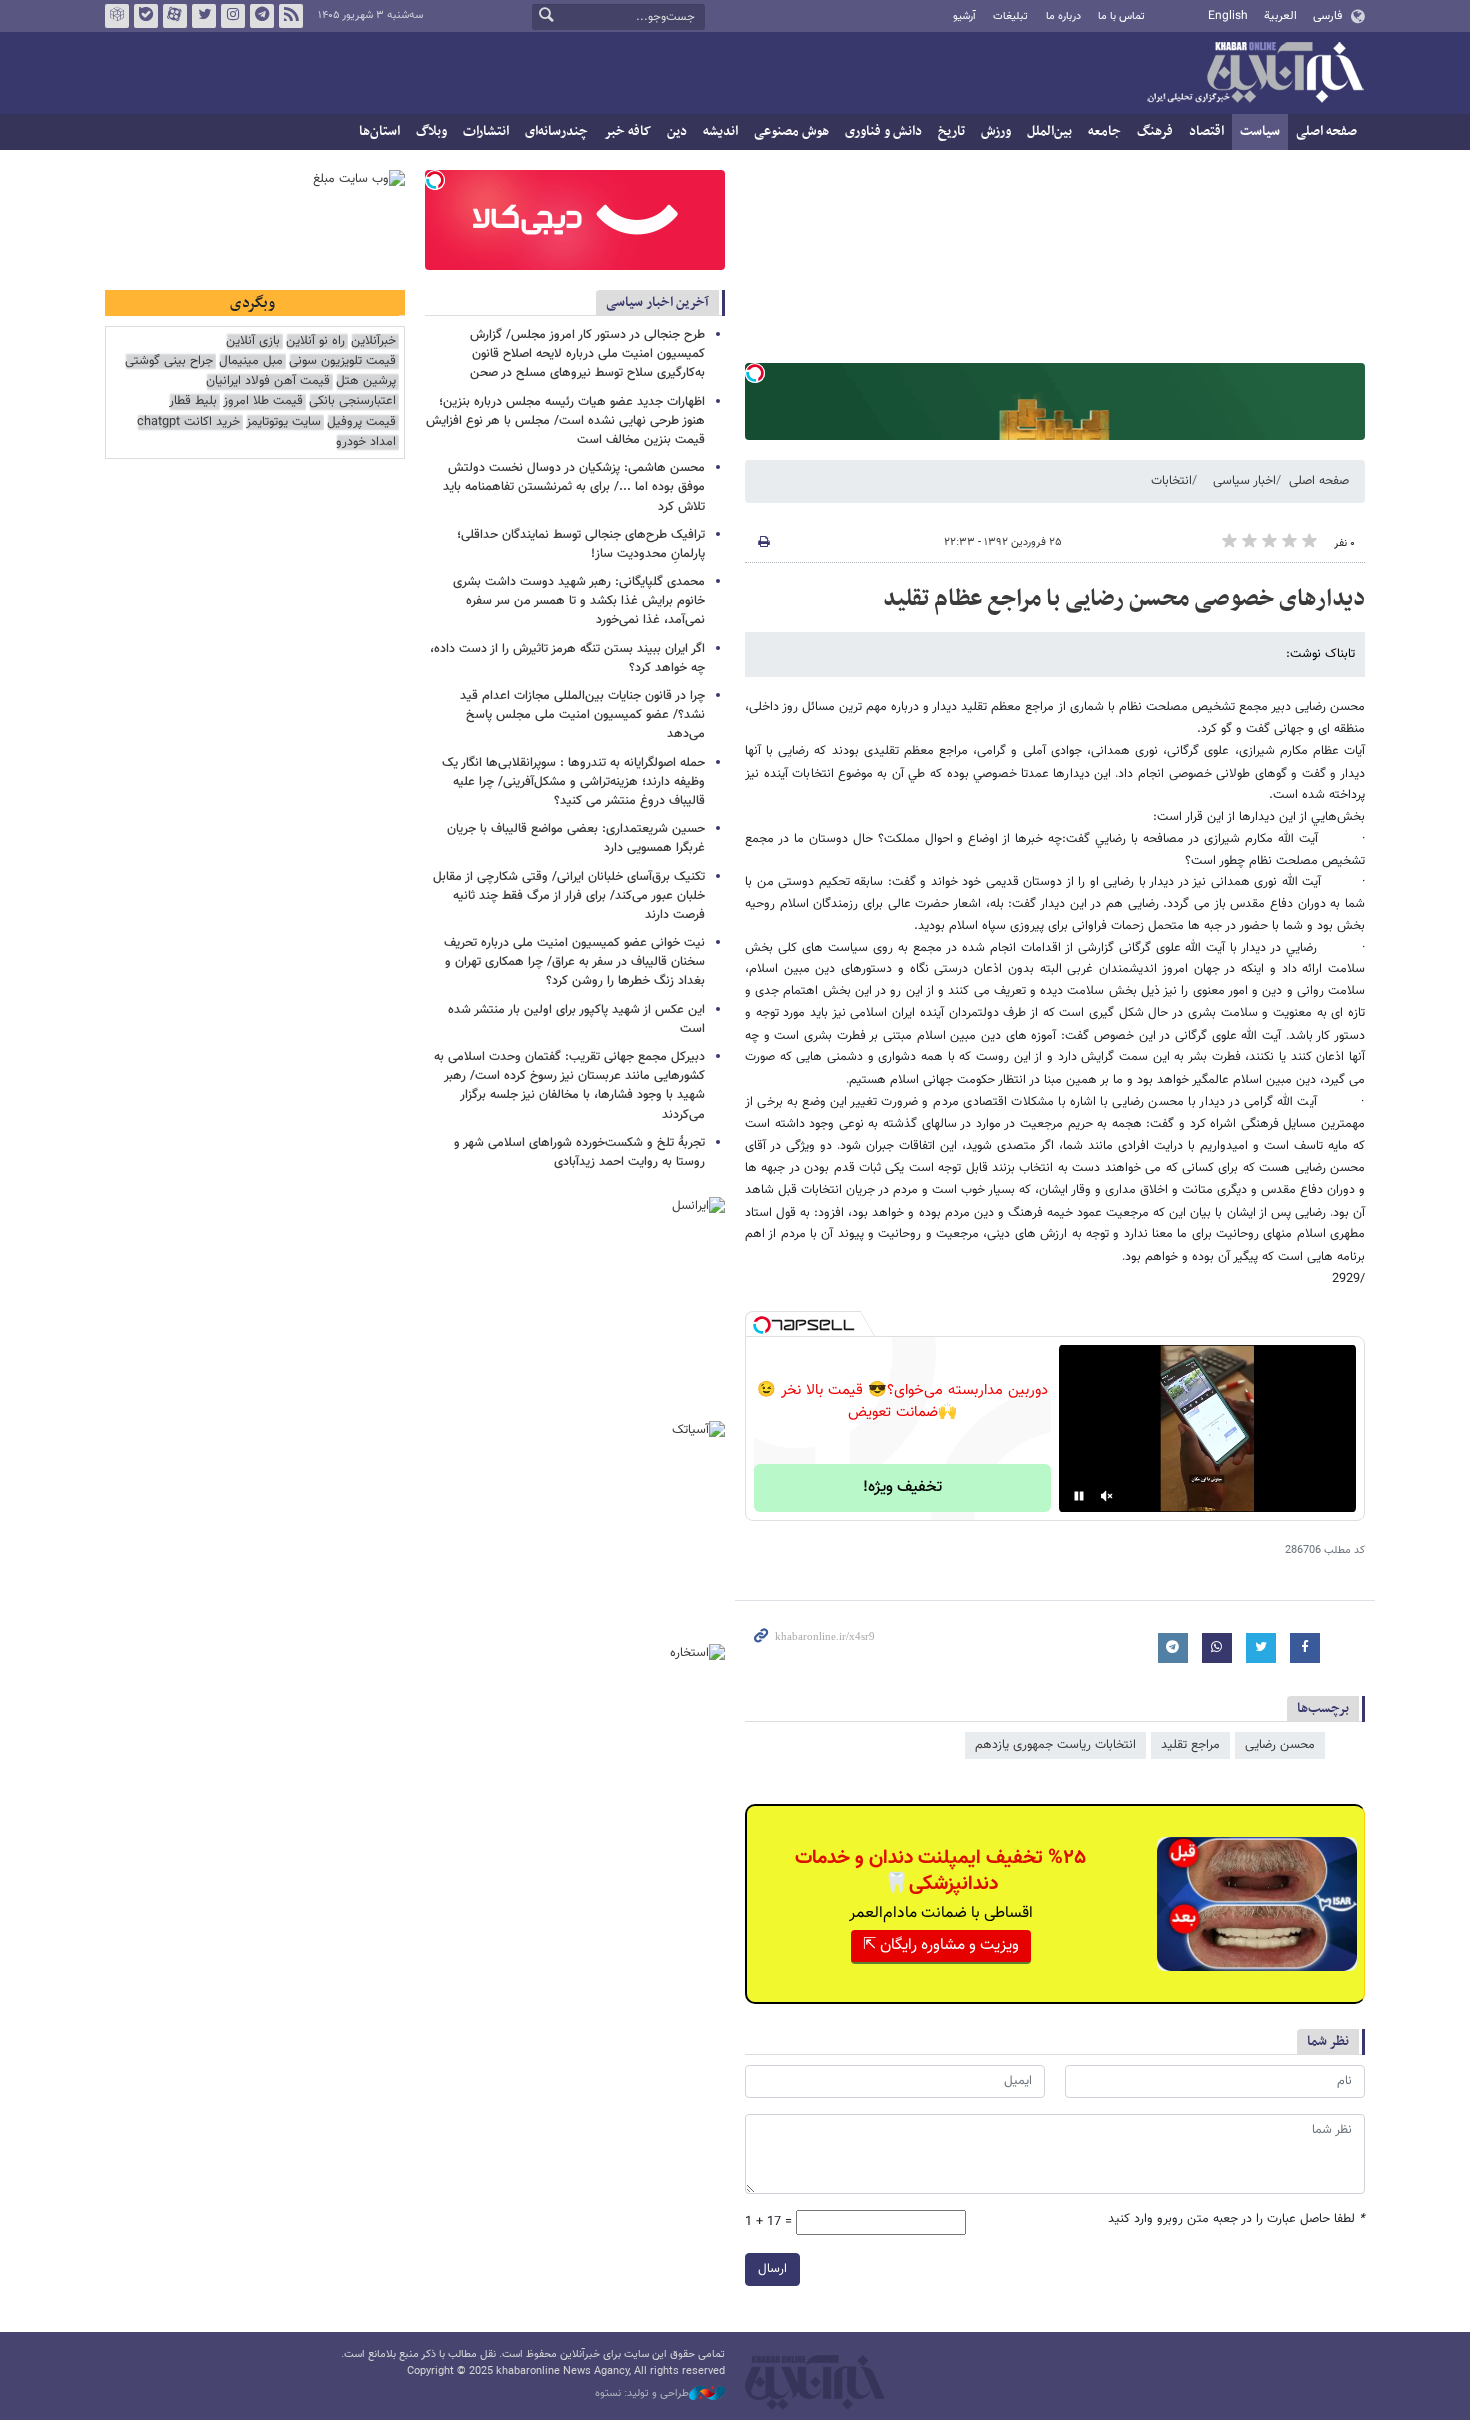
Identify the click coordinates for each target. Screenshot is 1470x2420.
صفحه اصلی (1326, 131)
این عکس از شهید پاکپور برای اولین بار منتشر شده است (576, 1019)
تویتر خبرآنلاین (204, 16)
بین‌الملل (1049, 131)
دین (677, 131)
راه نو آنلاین (315, 341)
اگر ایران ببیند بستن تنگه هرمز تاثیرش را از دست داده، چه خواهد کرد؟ (567, 658)
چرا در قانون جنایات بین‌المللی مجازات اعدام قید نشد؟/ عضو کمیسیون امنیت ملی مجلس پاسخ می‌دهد (582, 715)
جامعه (1104, 131)
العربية (1280, 16)
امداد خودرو (366, 442)
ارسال (772, 2269)
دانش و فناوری (883, 131)
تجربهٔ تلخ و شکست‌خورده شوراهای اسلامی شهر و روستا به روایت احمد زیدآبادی (579, 1152)
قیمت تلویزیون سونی (342, 361)
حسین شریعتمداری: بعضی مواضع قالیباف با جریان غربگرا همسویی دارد (576, 838)
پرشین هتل (366, 381)
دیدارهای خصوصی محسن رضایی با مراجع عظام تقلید (1124, 599)
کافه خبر (627, 131)
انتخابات (1171, 481)
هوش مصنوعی (791, 131)
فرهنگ (1155, 131)
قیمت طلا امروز (263, 401)
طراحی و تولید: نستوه (642, 2394)
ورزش (996, 131)
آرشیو (964, 16)
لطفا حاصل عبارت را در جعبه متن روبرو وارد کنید (1236, 2219)
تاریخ (951, 131)
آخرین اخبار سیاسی (657, 302)
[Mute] (1107, 1496)
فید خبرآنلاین (291, 16)
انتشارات (486, 131)
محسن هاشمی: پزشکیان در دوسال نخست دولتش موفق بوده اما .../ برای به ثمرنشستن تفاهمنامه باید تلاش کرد (574, 487)
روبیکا (117, 16)
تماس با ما (1121, 16)
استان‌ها (379, 131)
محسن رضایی (1280, 1745)
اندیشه (720, 131)
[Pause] (1079, 1496)
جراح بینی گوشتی (169, 361)
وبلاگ (431, 131)
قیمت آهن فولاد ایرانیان (268, 381)
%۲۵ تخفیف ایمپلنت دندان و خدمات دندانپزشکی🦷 (940, 1871)
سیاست (1260, 131)
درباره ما (1063, 16)
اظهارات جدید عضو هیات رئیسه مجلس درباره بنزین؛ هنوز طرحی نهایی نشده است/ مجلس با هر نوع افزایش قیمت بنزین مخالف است (565, 421)
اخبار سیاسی (1244, 481)
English (1228, 16)
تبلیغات (1010, 16)
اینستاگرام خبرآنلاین (233, 16)
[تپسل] (755, 373)
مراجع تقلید (1190, 1745)
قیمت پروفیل (361, 422)
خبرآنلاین (1255, 74)
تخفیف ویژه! (902, 1487)
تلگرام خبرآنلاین (262, 16)
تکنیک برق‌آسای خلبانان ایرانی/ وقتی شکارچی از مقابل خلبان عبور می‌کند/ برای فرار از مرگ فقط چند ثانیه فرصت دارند (569, 896)
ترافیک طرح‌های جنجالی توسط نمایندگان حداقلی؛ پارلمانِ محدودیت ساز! (581, 544)
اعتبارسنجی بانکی (352, 401)
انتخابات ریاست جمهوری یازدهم (1055, 1745)
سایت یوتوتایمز (283, 422)
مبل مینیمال (251, 361)
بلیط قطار (193, 401)
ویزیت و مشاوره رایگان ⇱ (941, 1945)
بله (146, 16)
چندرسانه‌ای (556, 131)
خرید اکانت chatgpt (188, 422)
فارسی (1327, 16)
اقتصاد (1206, 131)
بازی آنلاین (253, 341)
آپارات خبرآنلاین (175, 16)
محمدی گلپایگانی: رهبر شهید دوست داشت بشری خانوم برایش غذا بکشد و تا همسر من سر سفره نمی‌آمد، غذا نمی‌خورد (579, 601)
